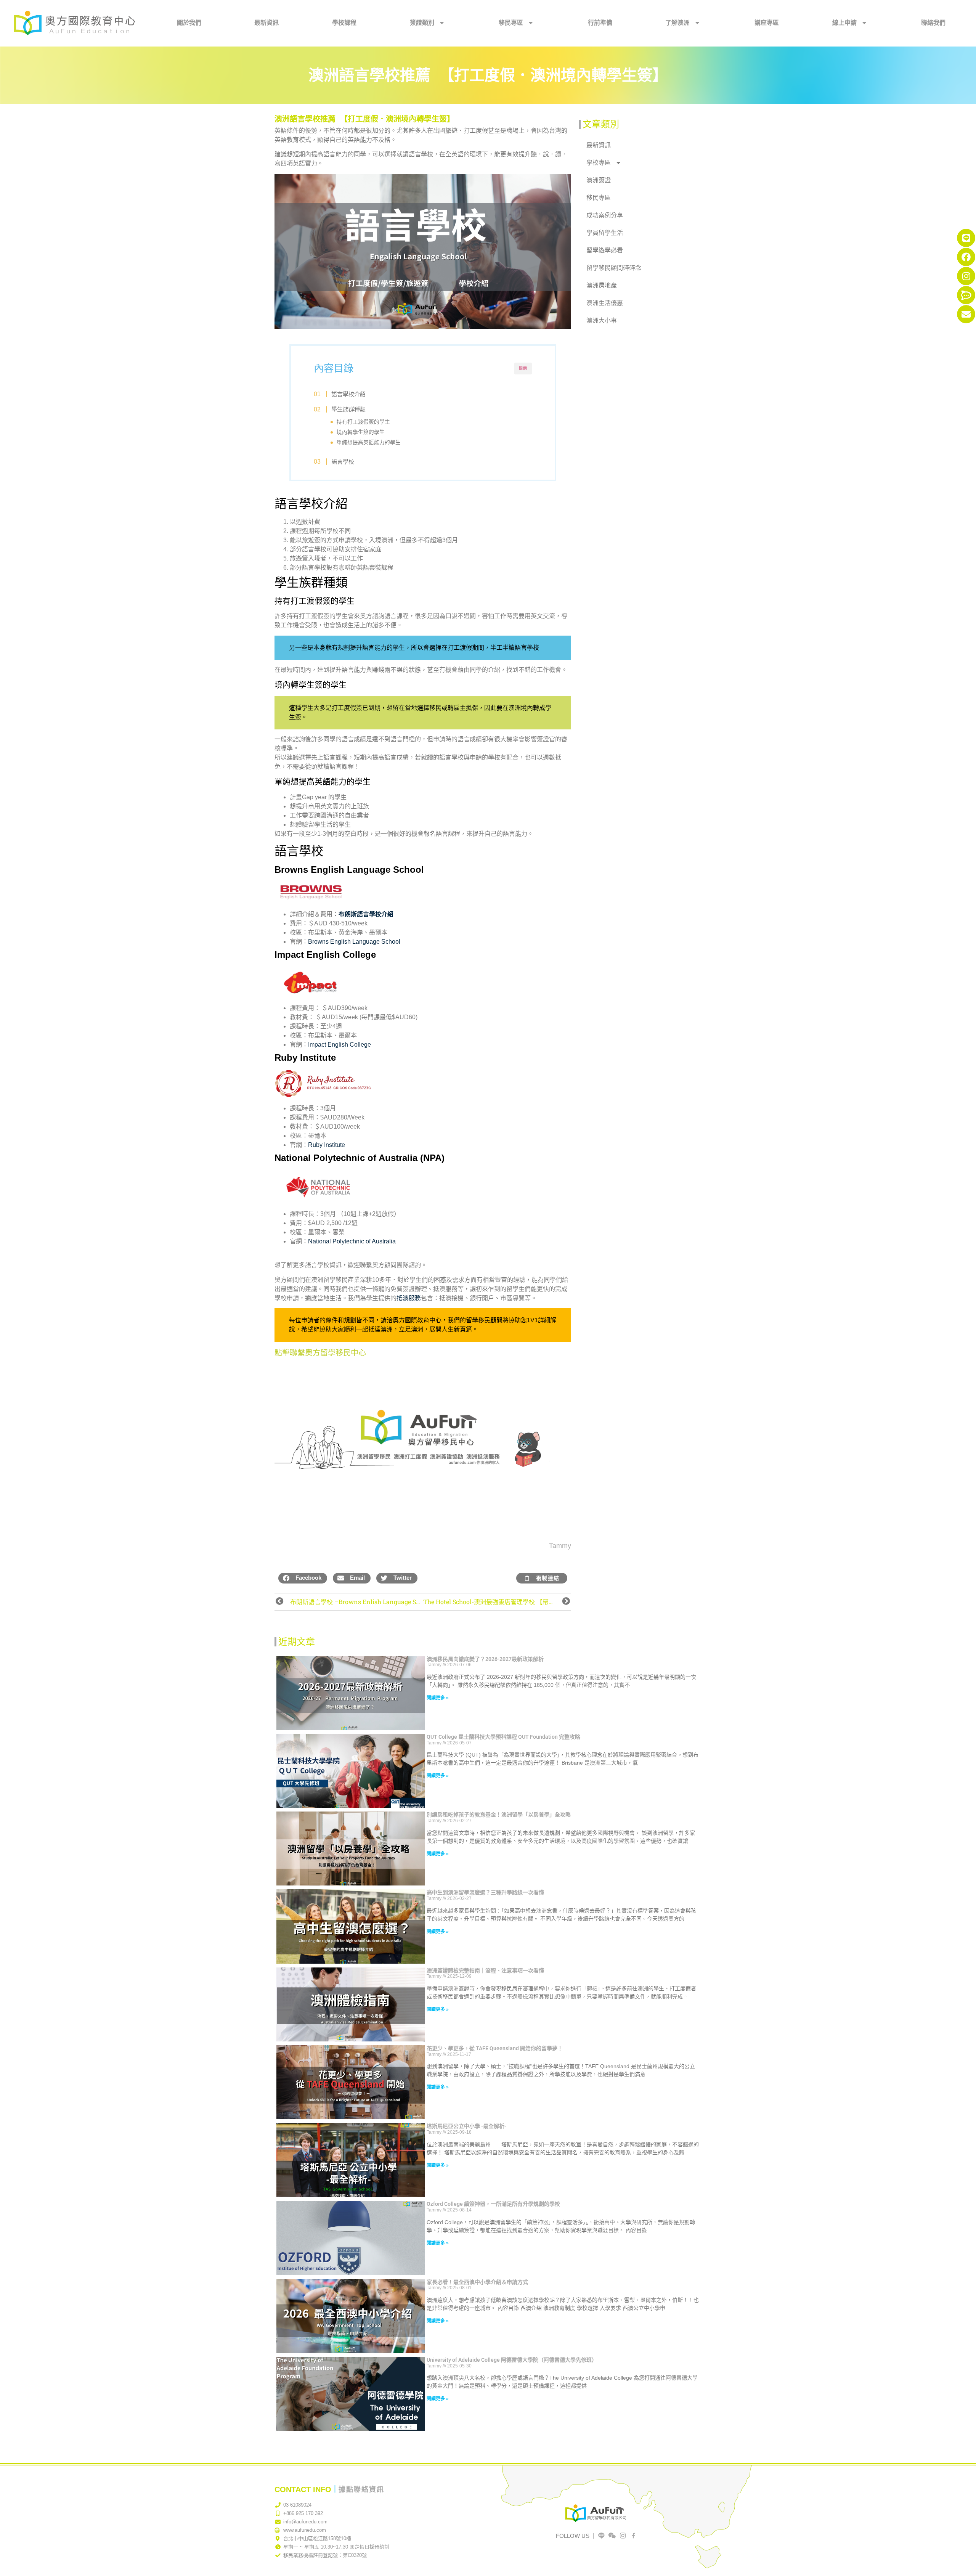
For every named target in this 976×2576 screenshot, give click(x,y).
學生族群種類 (348, 409)
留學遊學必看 (605, 250)
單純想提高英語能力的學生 (369, 442)
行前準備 (600, 23)
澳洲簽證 (599, 180)
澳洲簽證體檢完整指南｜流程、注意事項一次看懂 (485, 1971)
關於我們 (189, 23)
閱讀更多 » (438, 1698)
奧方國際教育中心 (417, 1320)
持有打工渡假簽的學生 (363, 422)
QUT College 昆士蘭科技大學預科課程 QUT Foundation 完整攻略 (503, 1737)
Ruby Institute (327, 1145)
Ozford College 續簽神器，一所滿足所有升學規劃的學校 (493, 2204)
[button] (303, 1578)
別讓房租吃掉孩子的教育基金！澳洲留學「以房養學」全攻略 (499, 1815)
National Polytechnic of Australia (352, 1241)
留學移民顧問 (484, 1320)
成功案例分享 (605, 215)
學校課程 (344, 23)
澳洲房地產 (602, 285)
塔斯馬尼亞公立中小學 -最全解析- (466, 2126)
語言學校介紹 (348, 394)
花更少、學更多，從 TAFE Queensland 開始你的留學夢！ (495, 2048)
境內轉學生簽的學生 (361, 432)
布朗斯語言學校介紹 (366, 914)
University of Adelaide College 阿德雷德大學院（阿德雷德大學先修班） (512, 2360)
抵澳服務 (409, 1298)
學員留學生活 (605, 233)
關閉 (523, 369)
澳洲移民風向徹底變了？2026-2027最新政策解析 (485, 1659)
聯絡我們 (933, 23)
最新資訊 (266, 23)
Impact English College (340, 1045)
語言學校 (343, 462)
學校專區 (599, 163)
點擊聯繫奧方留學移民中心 (320, 1353)
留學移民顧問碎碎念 (614, 268)
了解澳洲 (677, 23)
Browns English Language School (354, 942)
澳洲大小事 (602, 320)
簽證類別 (422, 23)
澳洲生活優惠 (605, 303)
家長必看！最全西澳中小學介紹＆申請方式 (477, 2282)
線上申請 (844, 23)
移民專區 (511, 23)
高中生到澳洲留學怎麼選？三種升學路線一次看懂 (485, 1892)
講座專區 (767, 23)
